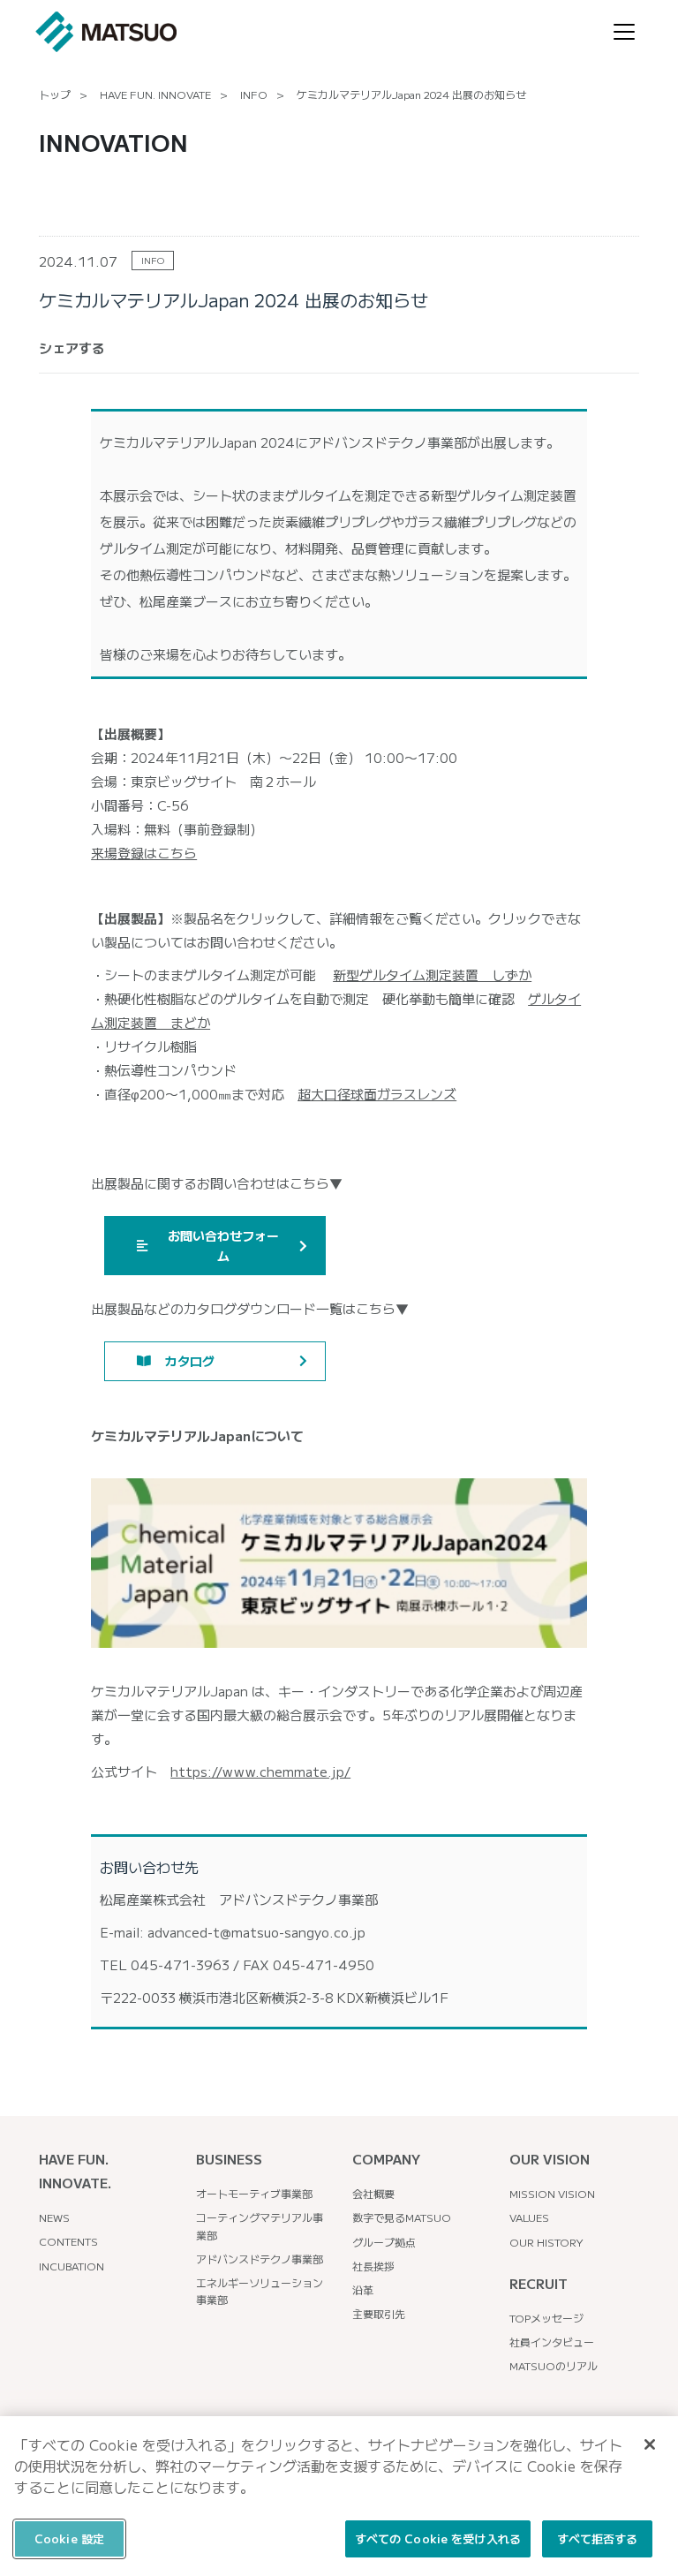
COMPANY (386, 2159)
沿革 (363, 2289)
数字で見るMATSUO (402, 2217)
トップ (55, 94)
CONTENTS (68, 2241)
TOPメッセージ (546, 2318)
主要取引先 (379, 2313)
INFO (254, 94)
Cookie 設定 (69, 2538)
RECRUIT (539, 2283)
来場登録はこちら (144, 853)
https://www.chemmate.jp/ (260, 1771)
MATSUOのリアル (554, 2365)
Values (529, 2217)
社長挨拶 (373, 2266)
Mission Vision (552, 2193)
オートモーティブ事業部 (254, 2193)
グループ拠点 (384, 2242)
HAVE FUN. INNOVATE (155, 94)
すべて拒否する (598, 2538)
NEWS (54, 2217)
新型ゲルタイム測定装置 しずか (432, 974)
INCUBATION (72, 2266)
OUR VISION (550, 2159)
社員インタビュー (552, 2342)
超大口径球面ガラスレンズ (377, 1094)
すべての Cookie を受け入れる (438, 2538)
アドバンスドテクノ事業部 (260, 2259)
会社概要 (373, 2193)
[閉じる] (650, 2444)
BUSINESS (229, 2159)
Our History (546, 2242)
